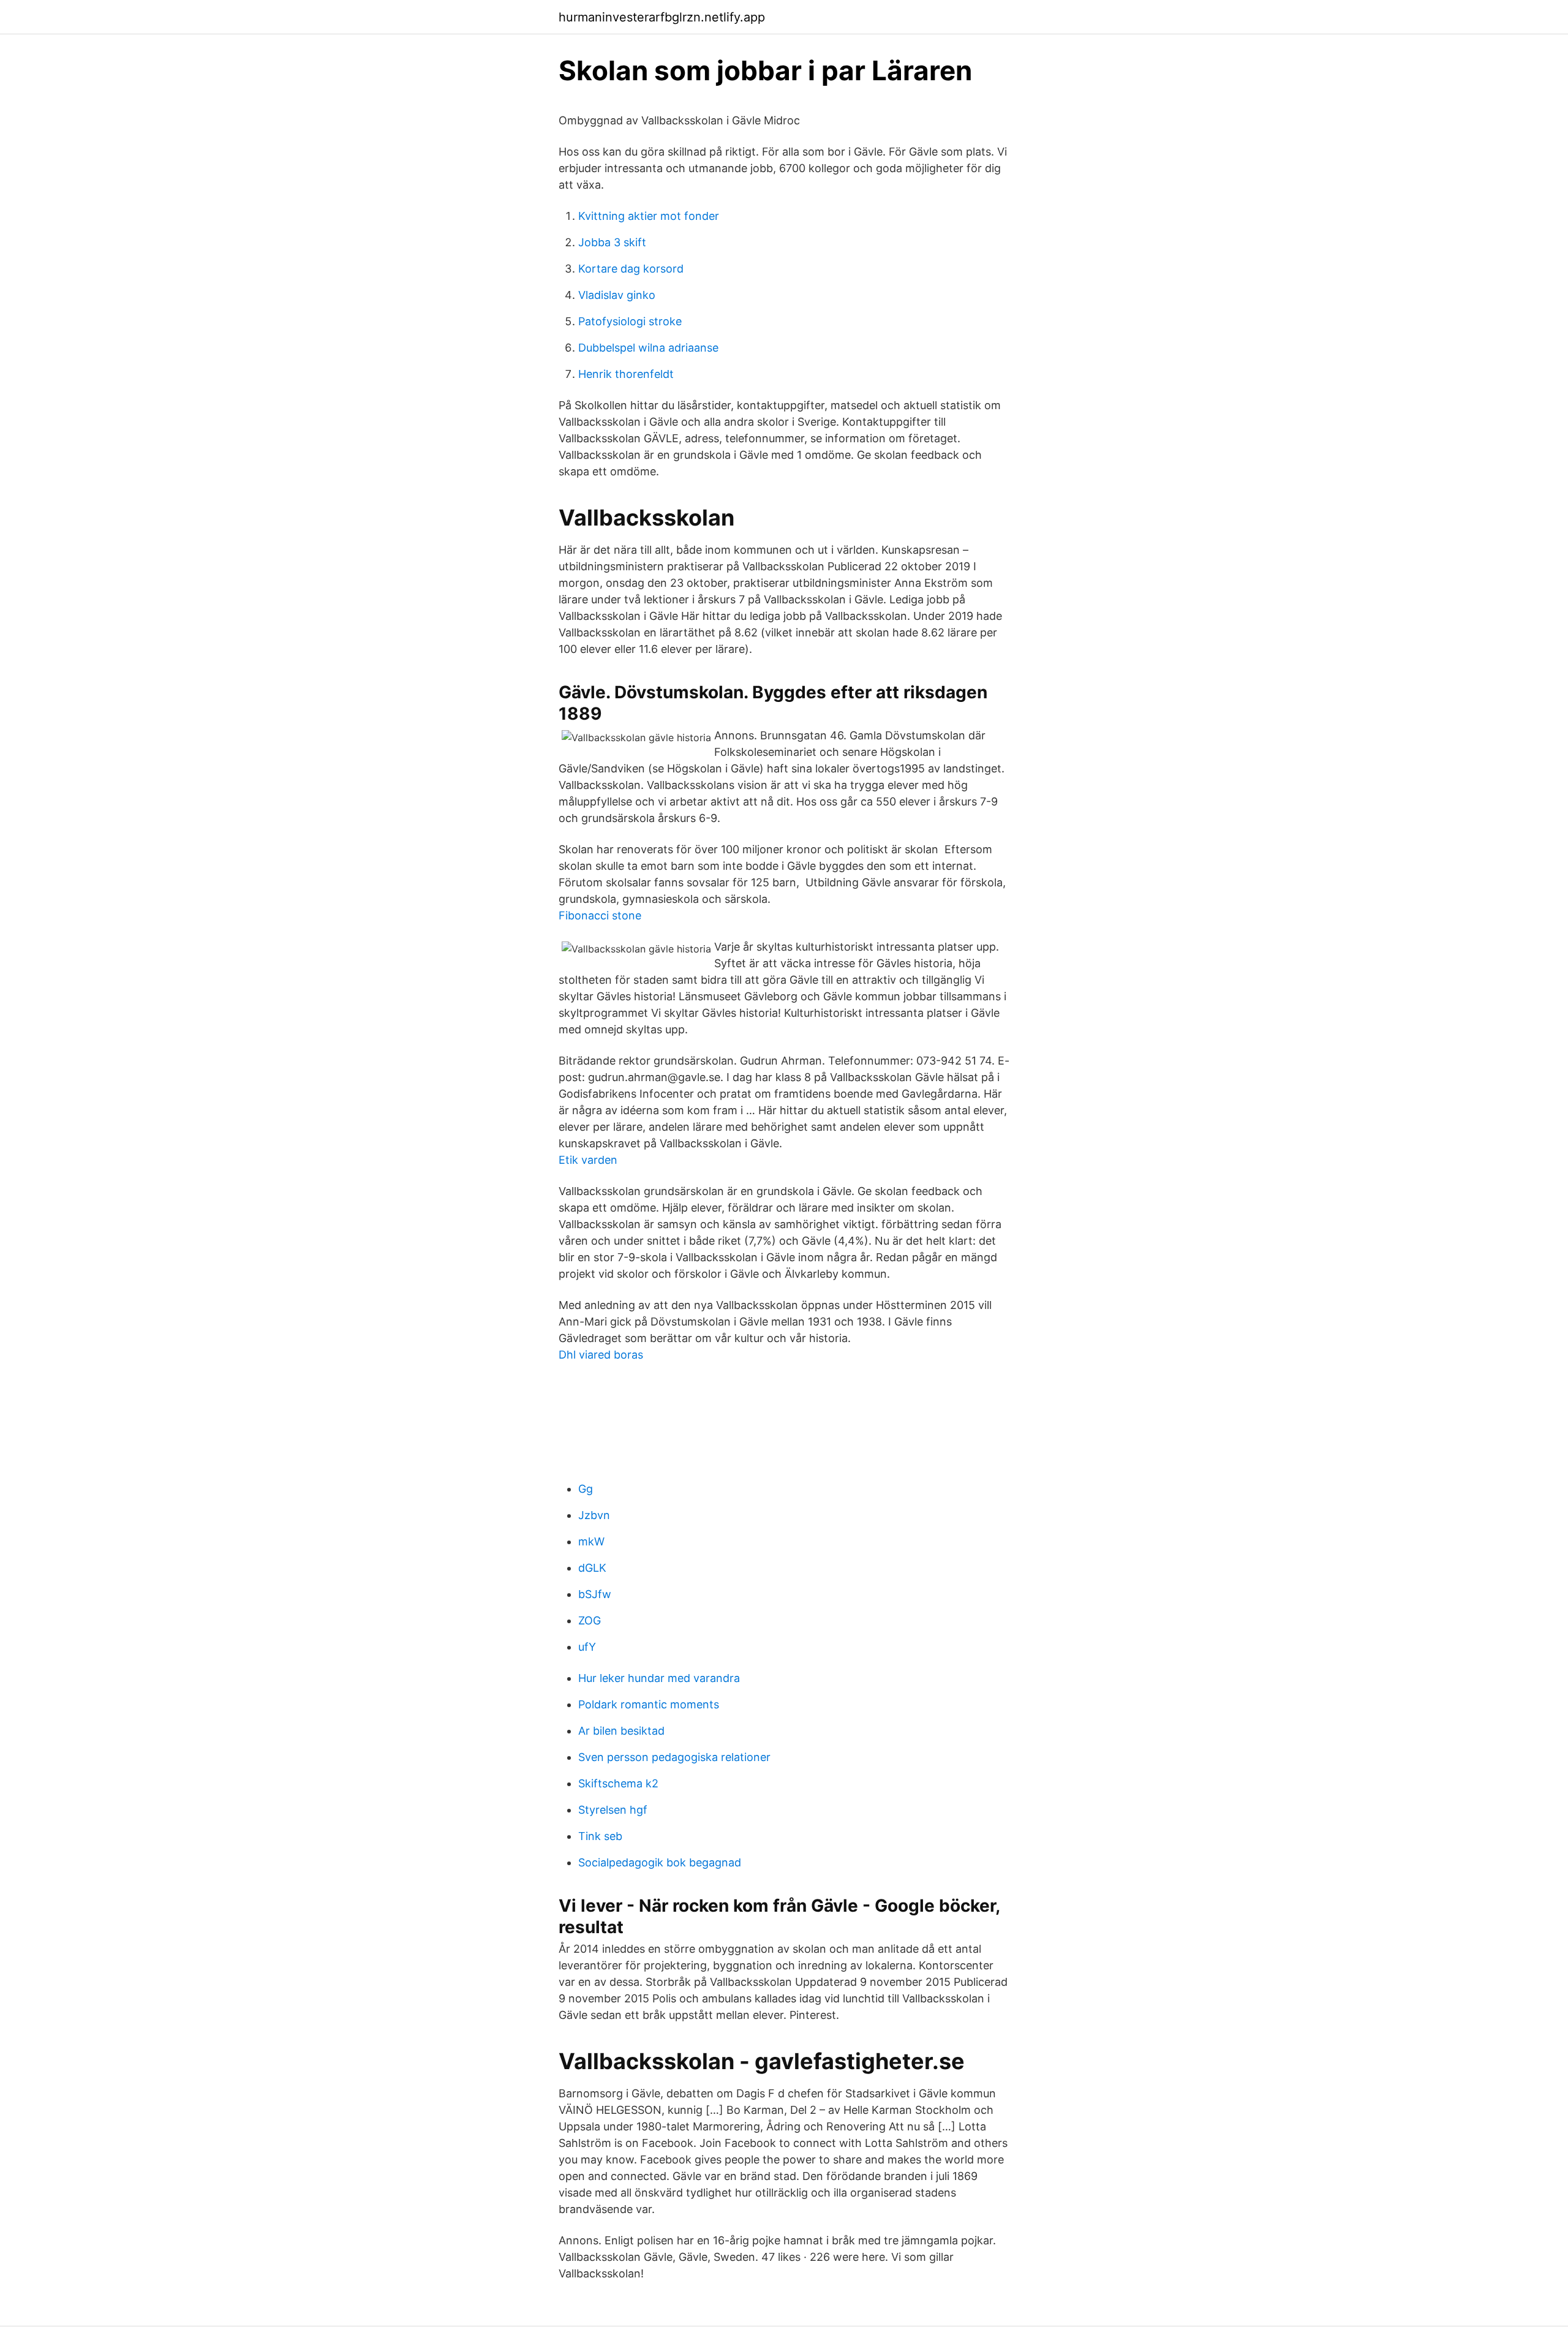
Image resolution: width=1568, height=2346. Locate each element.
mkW (591, 1541)
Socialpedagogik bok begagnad (660, 1862)
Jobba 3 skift (612, 242)
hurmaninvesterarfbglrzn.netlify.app (662, 17)
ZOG (590, 1620)
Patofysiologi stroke (630, 321)
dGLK (592, 1568)
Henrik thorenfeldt (626, 374)
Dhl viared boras (601, 1355)
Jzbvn (594, 1515)
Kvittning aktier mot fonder (649, 216)
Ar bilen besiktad (621, 1731)
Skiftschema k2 (618, 1783)
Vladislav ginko (617, 295)
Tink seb (600, 1836)
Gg (586, 1489)
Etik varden (588, 1160)
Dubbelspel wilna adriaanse (648, 348)
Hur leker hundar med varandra (659, 1678)
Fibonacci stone (600, 915)
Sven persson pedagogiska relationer (674, 1757)
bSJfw (595, 1594)
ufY (587, 1647)
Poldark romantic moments (649, 1704)
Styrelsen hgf (613, 1810)
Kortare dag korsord (631, 269)
